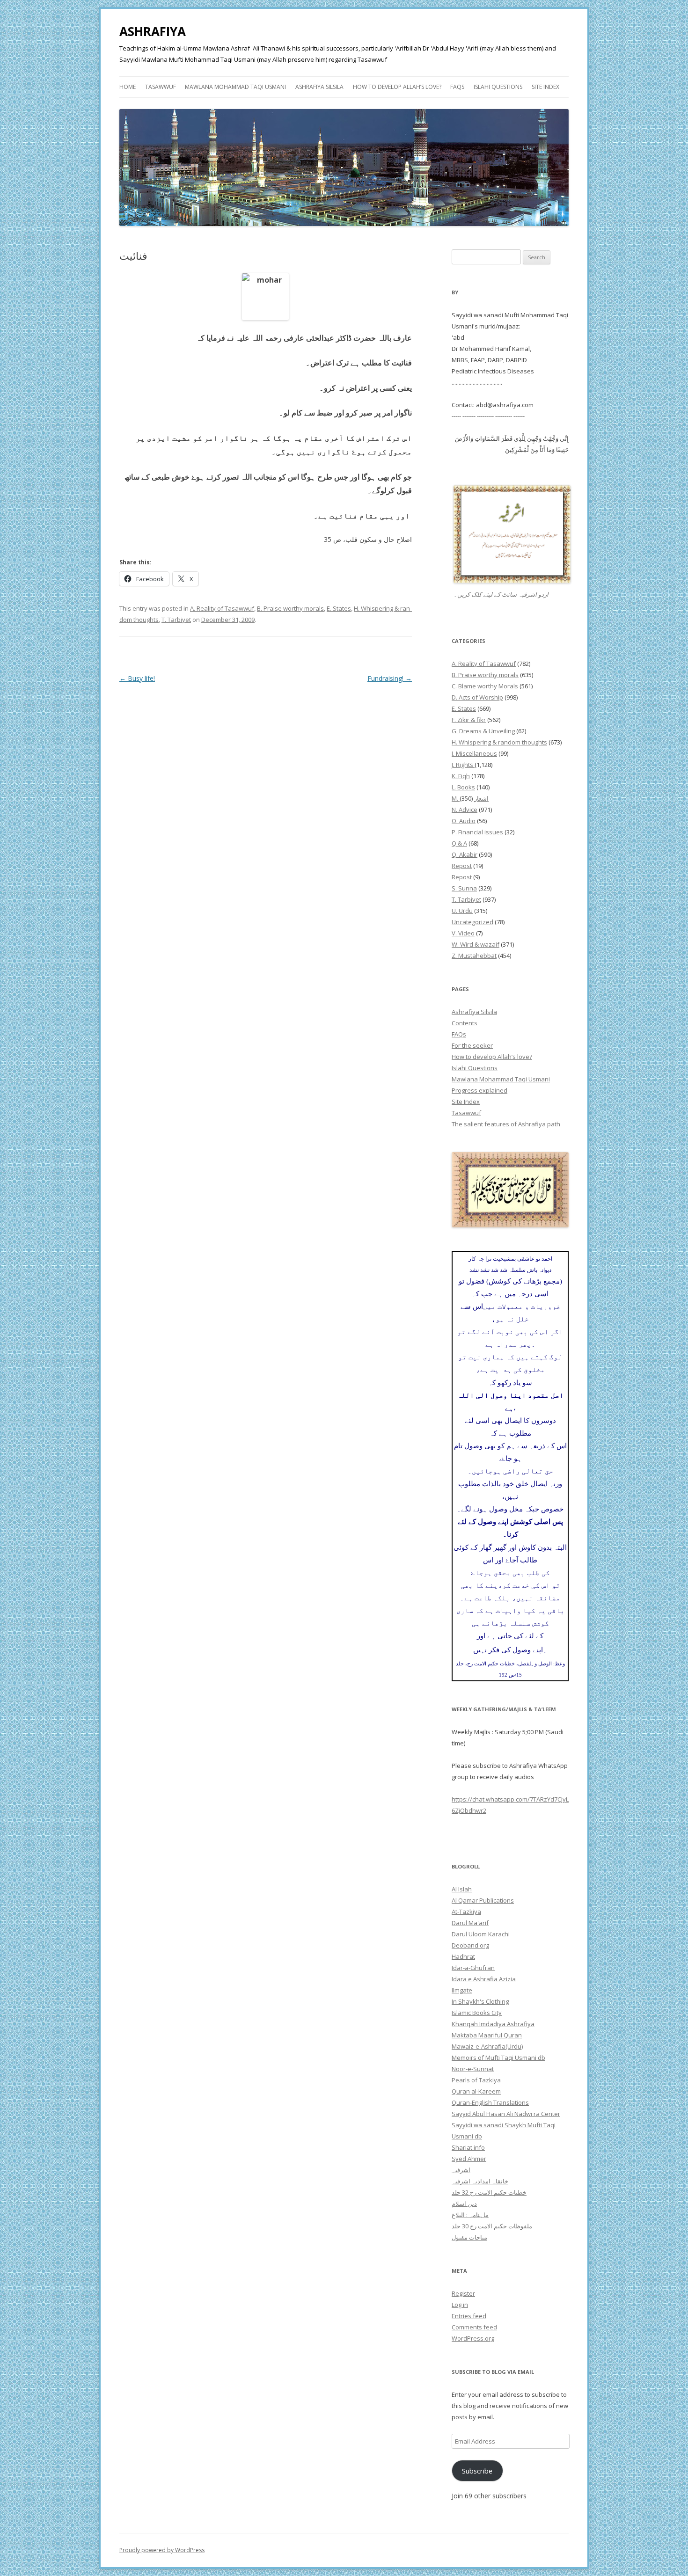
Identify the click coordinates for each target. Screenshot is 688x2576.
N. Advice (465, 810)
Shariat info (468, 2147)
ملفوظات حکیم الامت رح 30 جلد (492, 2226)
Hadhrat (463, 1956)
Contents (465, 1023)
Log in (460, 2305)
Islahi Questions (498, 87)
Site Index (545, 87)
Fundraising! (390, 678)
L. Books (463, 787)
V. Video (463, 933)
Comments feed (474, 2327)
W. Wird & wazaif (476, 944)
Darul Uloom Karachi (481, 1934)
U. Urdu (462, 911)
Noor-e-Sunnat (473, 2069)
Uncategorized (472, 922)
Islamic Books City (477, 2013)
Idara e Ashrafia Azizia (484, 1979)
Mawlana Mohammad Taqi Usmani (235, 87)
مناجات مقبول (469, 2237)
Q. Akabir (465, 854)
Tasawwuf (161, 87)
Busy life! (137, 678)
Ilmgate (462, 1990)
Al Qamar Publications (483, 1900)
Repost (462, 866)
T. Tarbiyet (176, 620)
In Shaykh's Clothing (480, 2001)
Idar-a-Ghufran (473, 1968)
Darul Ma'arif (470, 1923)
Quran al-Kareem (476, 2091)
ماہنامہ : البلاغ (470, 2215)
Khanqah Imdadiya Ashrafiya (493, 2024)
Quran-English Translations (490, 2102)
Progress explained (479, 1090)
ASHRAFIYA (153, 31)
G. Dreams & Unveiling (483, 731)
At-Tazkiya (466, 1912)
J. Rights (463, 765)
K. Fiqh (461, 776)
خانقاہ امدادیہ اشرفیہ (480, 2181)
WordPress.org (473, 2338)
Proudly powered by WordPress (162, 2550)
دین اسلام (464, 2204)
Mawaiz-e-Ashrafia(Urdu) (487, 2046)
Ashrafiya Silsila (319, 87)
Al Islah (462, 1889)
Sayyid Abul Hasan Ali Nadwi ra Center (506, 2114)
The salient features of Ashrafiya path (506, 1124)
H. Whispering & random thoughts (499, 742)
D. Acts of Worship (477, 697)
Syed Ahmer (469, 2159)
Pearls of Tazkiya (476, 2080)
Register (463, 2293)
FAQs (457, 87)
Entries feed (469, 2316)
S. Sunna (464, 888)
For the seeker (472, 1045)
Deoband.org (470, 1945)
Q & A (459, 843)
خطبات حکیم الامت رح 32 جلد (489, 2192)
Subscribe (477, 2471)
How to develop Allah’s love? (397, 87)
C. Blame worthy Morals (485, 686)
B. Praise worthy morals (290, 608)
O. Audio (464, 821)
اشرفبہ (461, 2170)
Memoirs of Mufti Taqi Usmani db (498, 2058)
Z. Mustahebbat (474, 956)
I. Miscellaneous (474, 753)
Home (128, 87)
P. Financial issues (477, 832)
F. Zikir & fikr (469, 720)
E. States (339, 608)
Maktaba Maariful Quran (487, 2035)
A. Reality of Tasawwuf (222, 608)
